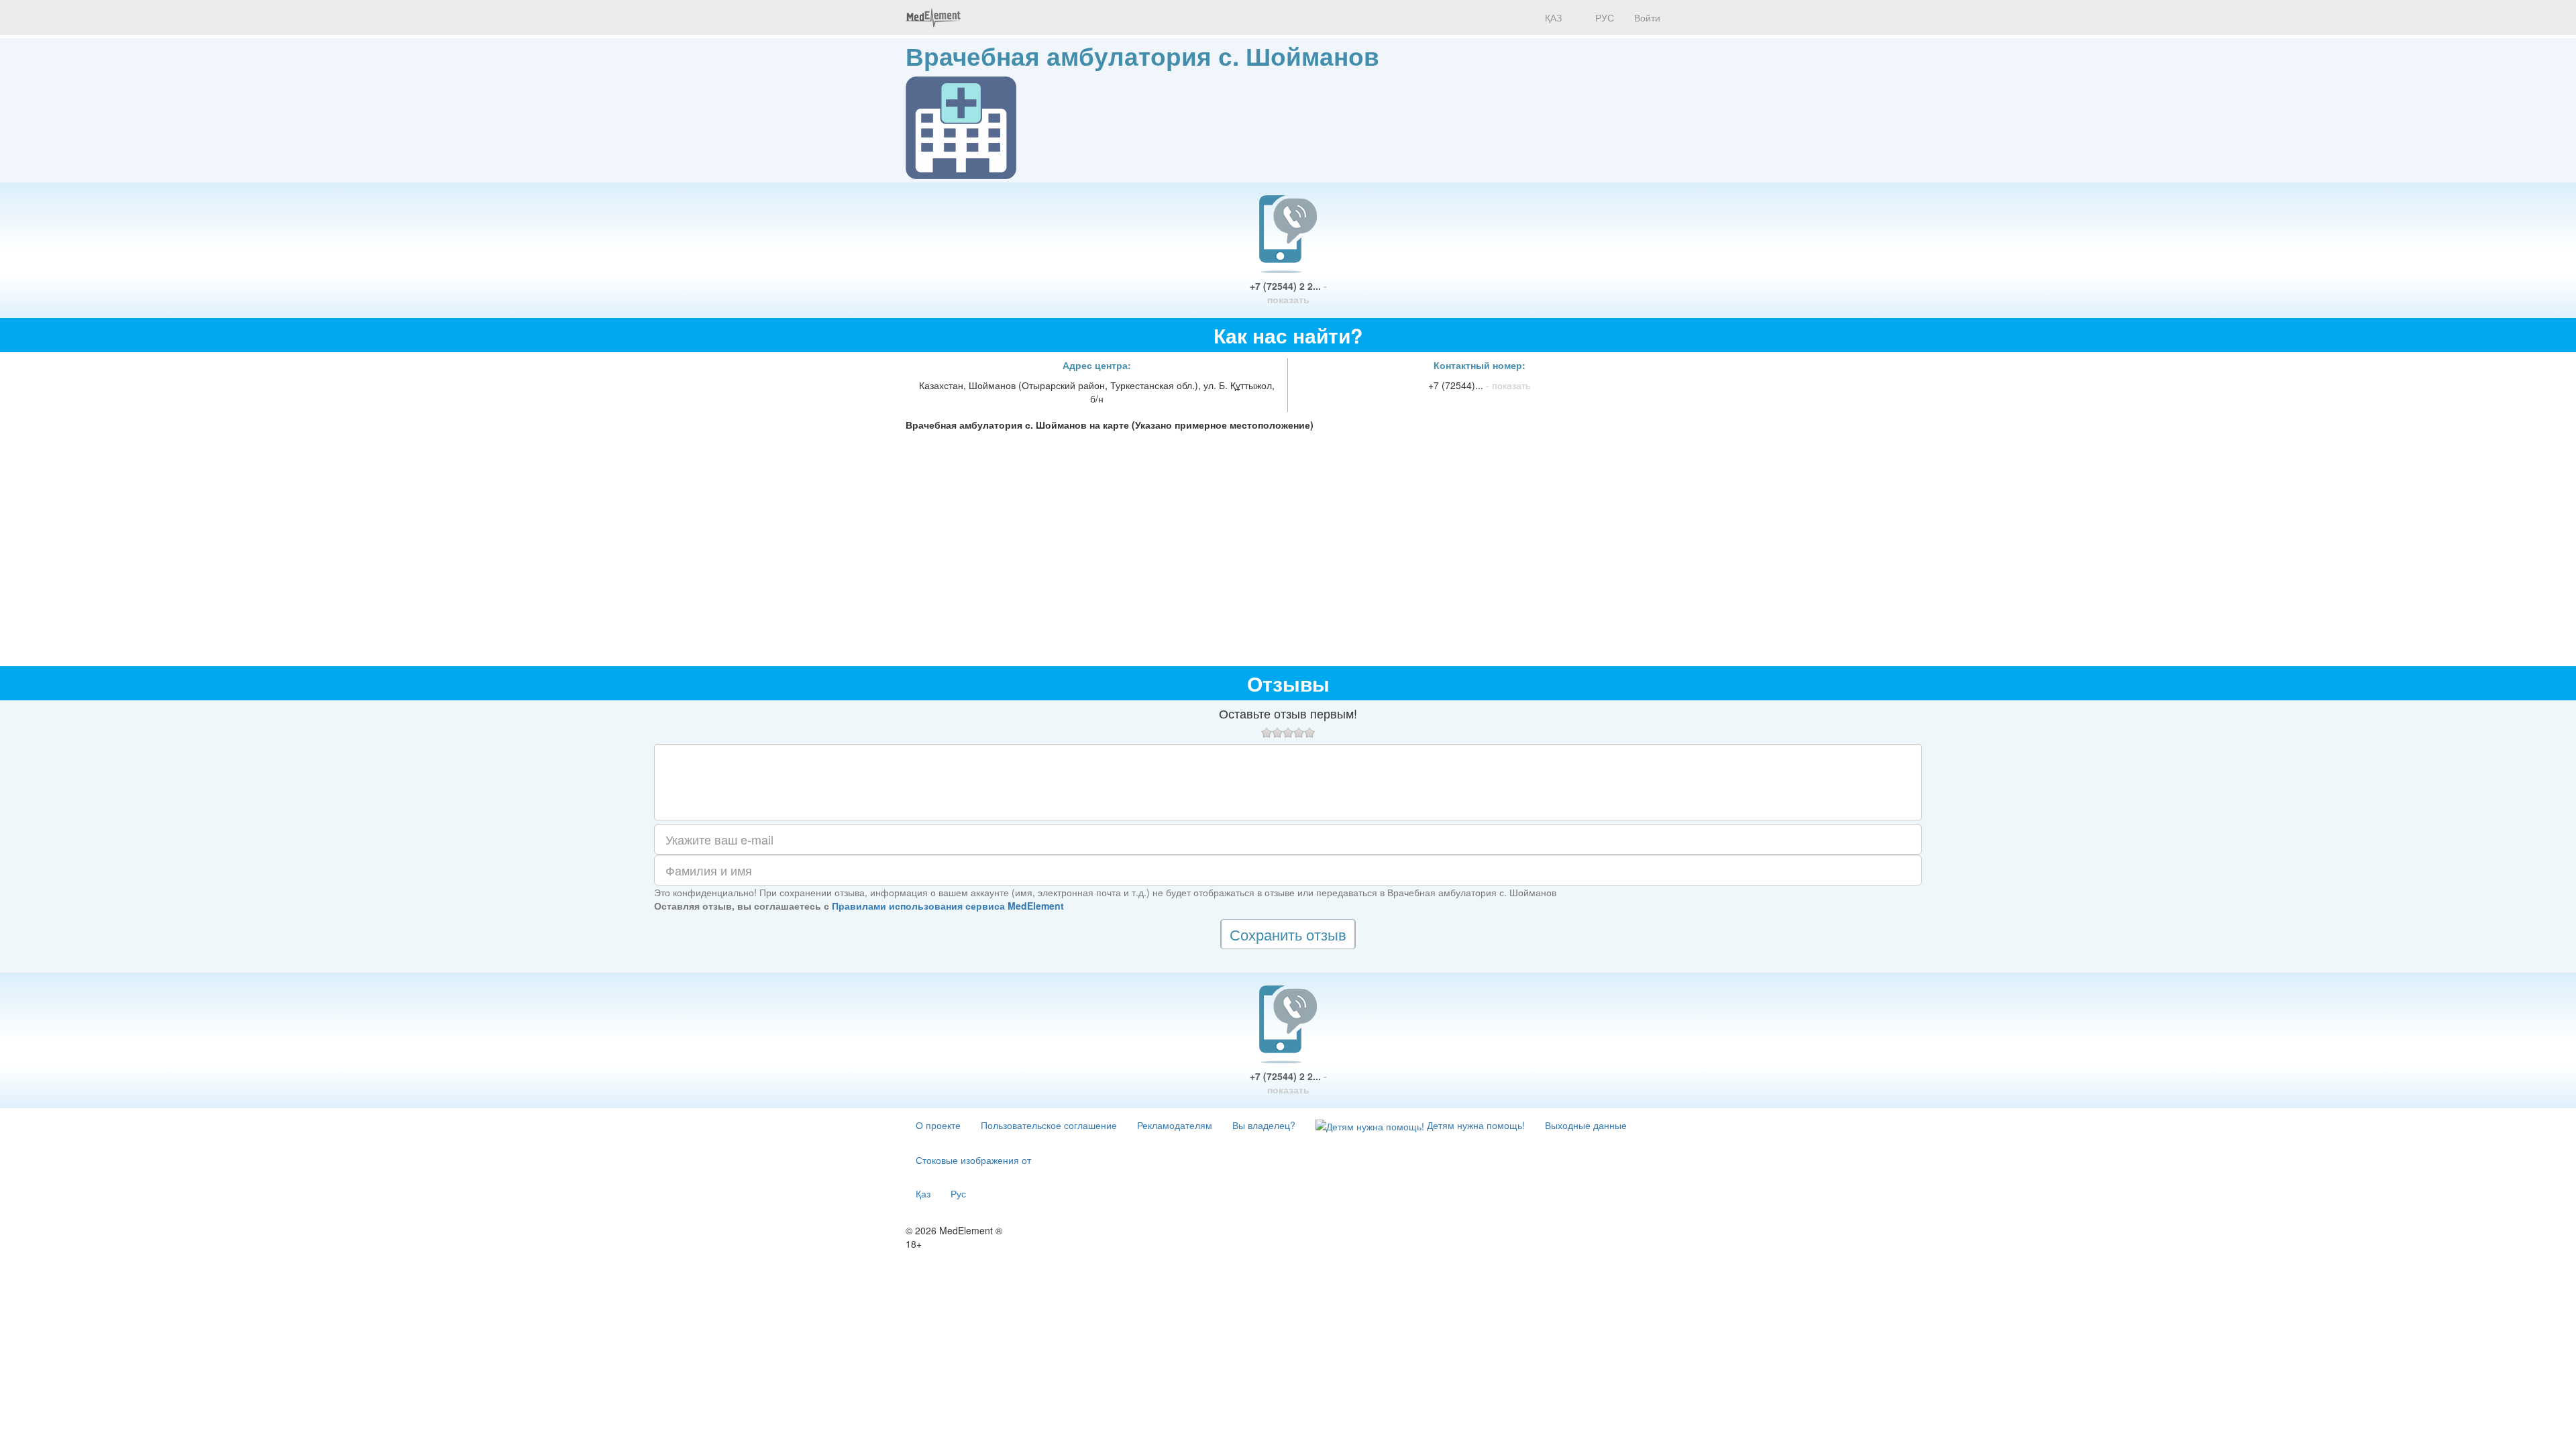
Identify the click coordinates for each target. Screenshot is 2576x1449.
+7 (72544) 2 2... (1288, 292)
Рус (958, 1193)
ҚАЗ (1552, 17)
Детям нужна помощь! (1474, 1125)
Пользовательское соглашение (1049, 1125)
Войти (1647, 17)
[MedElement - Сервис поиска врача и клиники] (933, 17)
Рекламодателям (1175, 1125)
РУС (1603, 17)
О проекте (938, 1125)
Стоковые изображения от (973, 1160)
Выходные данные (1586, 1125)
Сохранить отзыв (1288, 934)
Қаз (923, 1193)
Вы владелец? (1264, 1125)
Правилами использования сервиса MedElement (948, 906)
